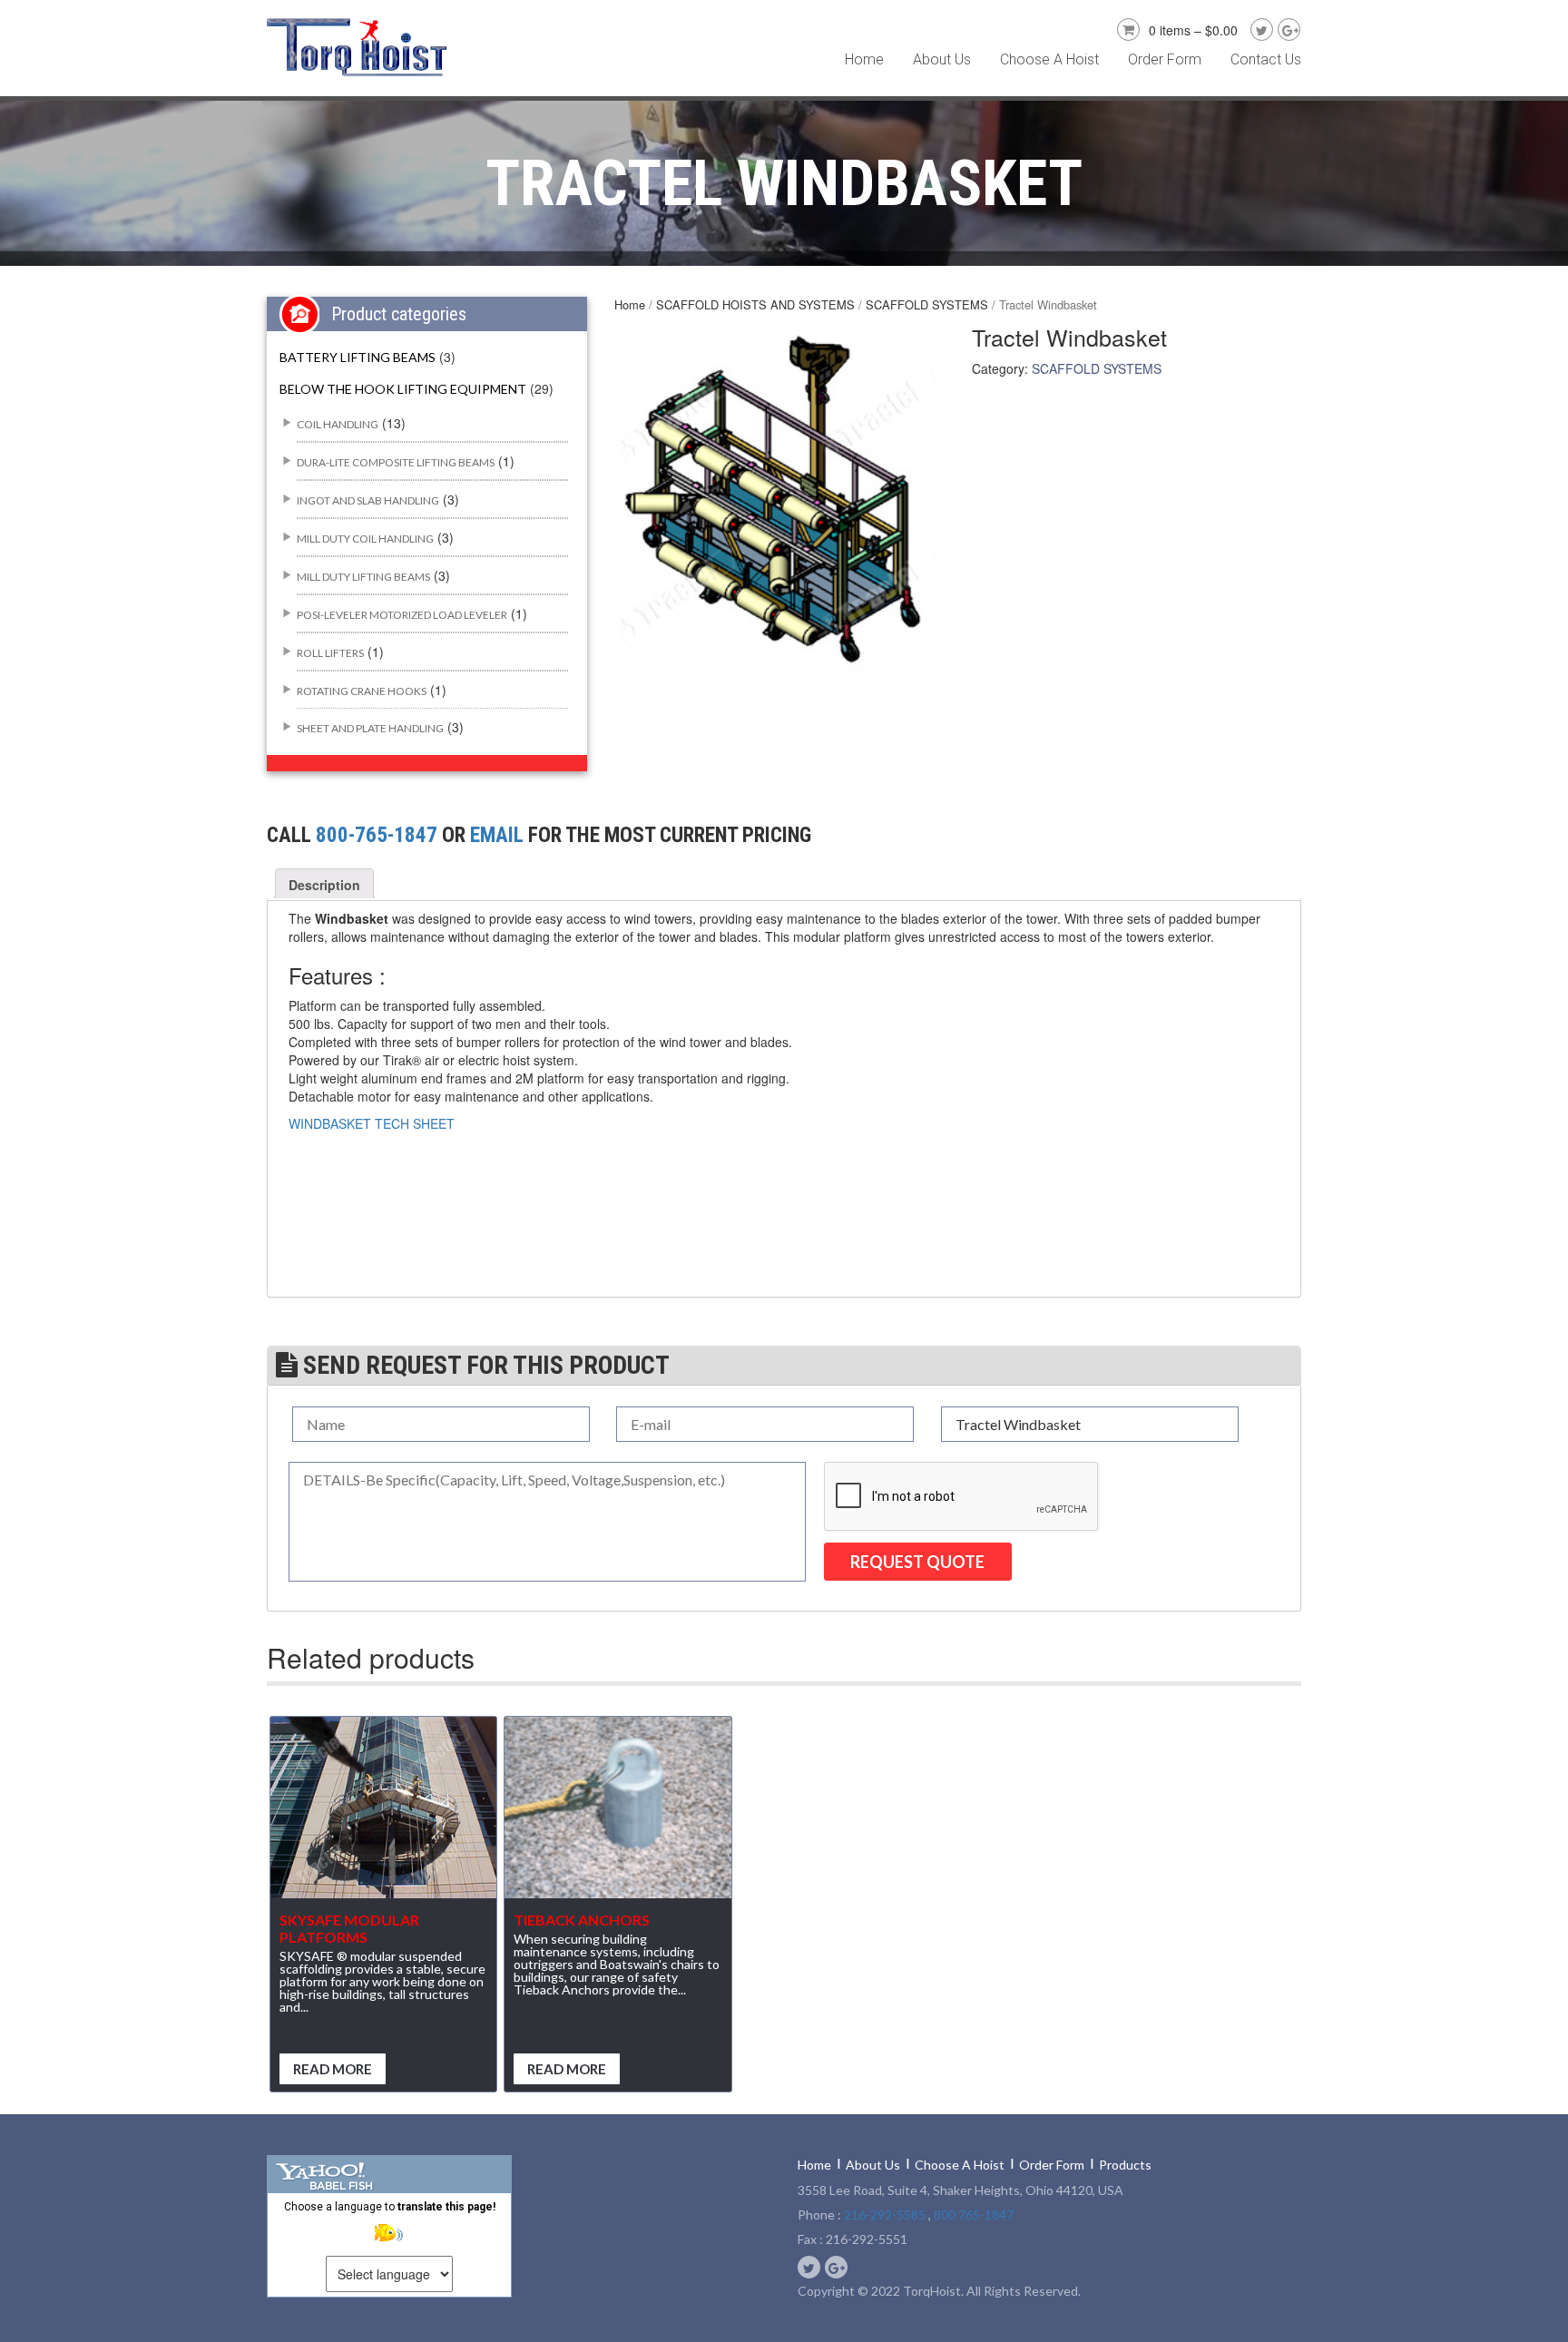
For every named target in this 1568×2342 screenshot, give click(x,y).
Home (864, 59)
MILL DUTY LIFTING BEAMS (363, 577)
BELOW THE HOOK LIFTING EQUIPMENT (403, 389)
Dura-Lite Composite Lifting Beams (396, 462)
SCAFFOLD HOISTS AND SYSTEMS (755, 304)
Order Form (1165, 59)
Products (1125, 2165)
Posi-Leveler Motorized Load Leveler (402, 615)
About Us (942, 59)
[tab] (324, 885)
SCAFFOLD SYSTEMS (927, 304)
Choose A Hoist (1049, 59)
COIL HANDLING (338, 424)
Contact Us (1266, 59)
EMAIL (497, 835)
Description (324, 885)
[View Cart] (1126, 27)
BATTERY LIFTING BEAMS (358, 357)
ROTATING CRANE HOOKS (362, 691)
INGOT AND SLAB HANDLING (368, 500)
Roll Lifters (330, 653)
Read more (333, 2069)
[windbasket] (779, 505)
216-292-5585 (885, 2215)
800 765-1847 (974, 2215)
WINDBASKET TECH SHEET (372, 1123)
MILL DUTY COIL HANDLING (365, 539)
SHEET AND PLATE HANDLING (370, 728)
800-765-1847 (377, 835)
